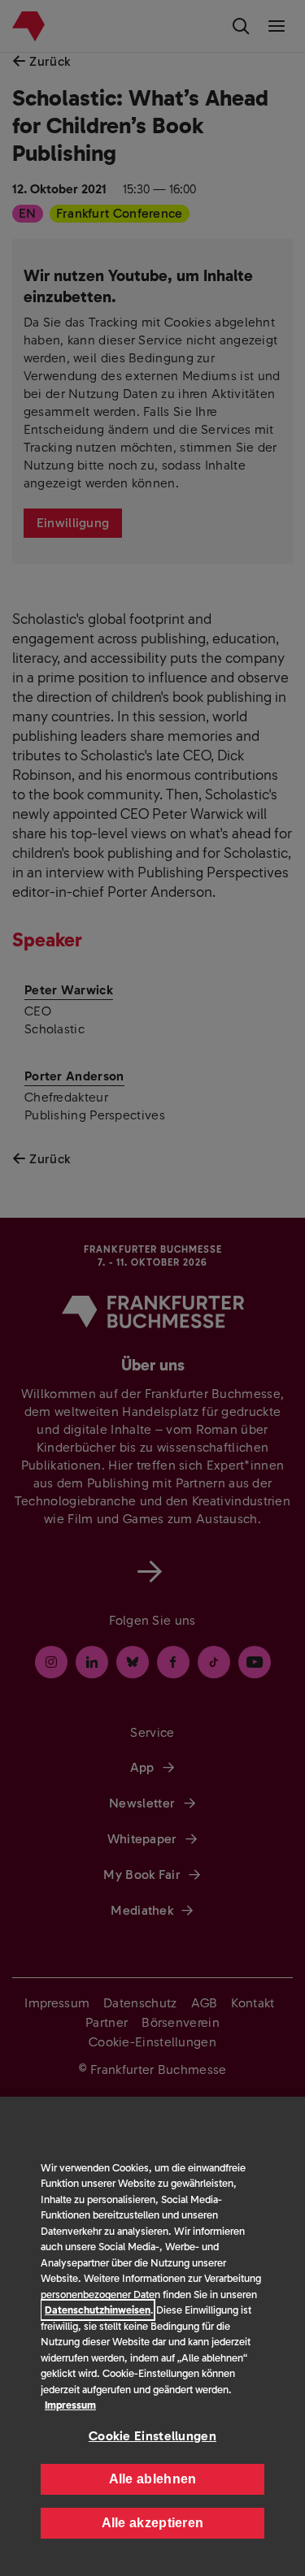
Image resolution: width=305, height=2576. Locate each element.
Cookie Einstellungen (152, 2436)
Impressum (70, 2405)
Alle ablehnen (153, 2479)
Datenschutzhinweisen (98, 2310)
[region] (152, 2336)
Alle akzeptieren (153, 2523)
